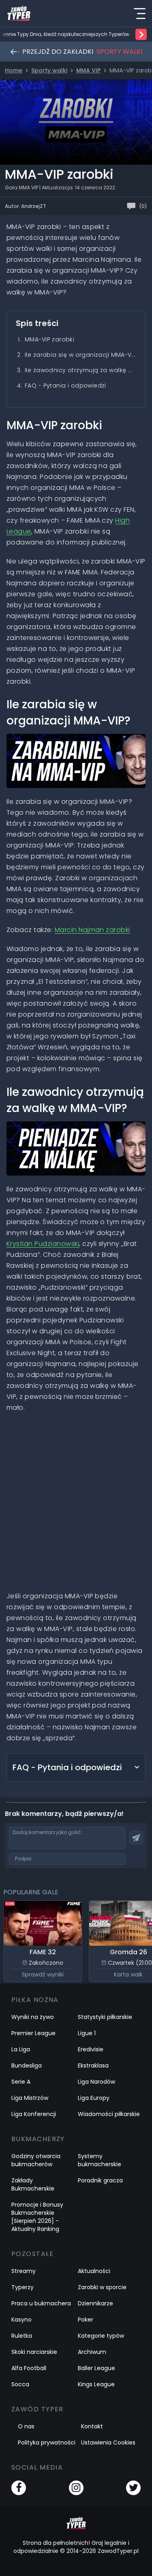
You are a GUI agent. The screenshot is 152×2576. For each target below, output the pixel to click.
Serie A (21, 2082)
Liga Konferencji (34, 2114)
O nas (26, 2426)
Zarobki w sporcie (102, 2287)
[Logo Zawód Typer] (19, 13)
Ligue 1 (87, 2033)
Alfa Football (29, 2368)
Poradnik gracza (100, 2180)
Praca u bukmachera (41, 2303)
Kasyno (21, 2320)
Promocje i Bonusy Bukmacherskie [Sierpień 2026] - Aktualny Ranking (37, 2217)
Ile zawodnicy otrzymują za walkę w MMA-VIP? (80, 370)
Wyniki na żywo (33, 2017)
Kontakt (92, 2426)
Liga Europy (94, 2098)
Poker (86, 2320)
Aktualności (94, 2271)
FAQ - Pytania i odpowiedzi (65, 386)
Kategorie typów (101, 2336)
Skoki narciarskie (34, 2352)
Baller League (96, 2368)
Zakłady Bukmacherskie (33, 2184)
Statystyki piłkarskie (105, 2017)
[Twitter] (133, 2488)
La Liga (21, 2049)
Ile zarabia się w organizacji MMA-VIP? (80, 355)
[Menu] (139, 13)
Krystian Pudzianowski (43, 1244)
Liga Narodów (96, 2082)
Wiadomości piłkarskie (109, 2114)
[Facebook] (19, 2488)
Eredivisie (91, 2049)
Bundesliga (27, 2065)
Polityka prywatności (47, 2443)
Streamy (24, 2271)
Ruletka (22, 2336)
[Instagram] (76, 2488)
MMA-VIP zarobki (49, 339)
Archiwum (92, 2352)
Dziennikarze (95, 2303)
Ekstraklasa (93, 2065)
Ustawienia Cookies (108, 2443)
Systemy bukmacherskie (100, 2160)
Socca (20, 2384)
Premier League (33, 2033)
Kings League (96, 2384)
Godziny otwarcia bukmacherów (36, 2160)
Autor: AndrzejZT (26, 206)
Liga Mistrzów (30, 2098)
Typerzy (22, 2287)
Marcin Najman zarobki (92, 930)
